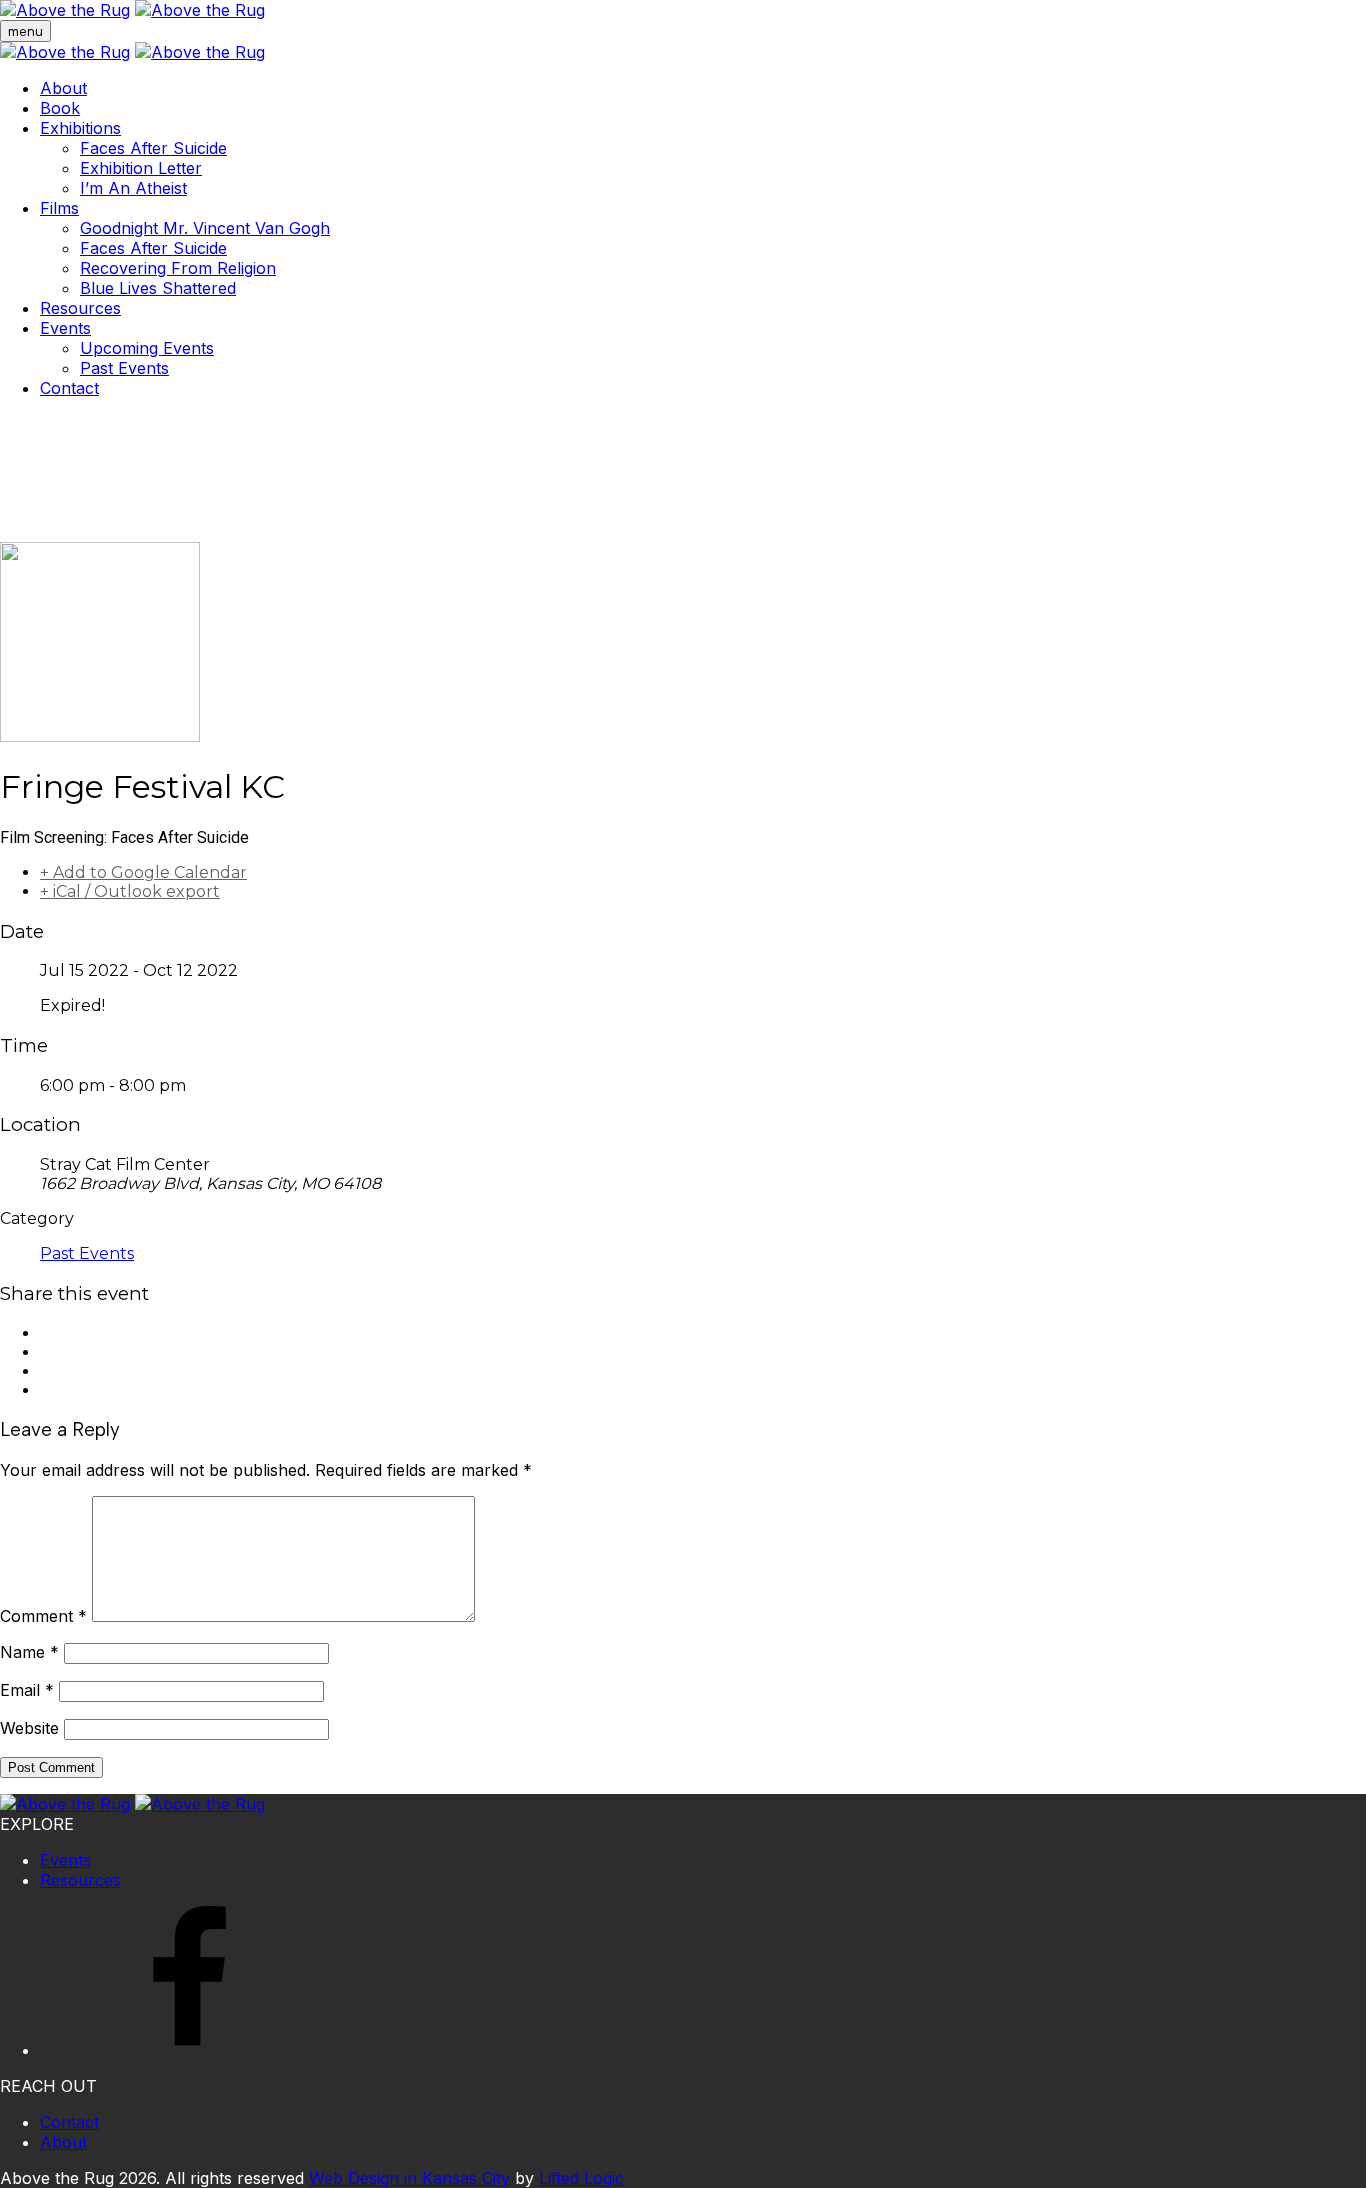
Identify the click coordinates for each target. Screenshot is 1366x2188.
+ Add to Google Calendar (143, 872)
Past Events (124, 368)
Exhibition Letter (141, 168)
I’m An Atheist (133, 188)
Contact (69, 388)
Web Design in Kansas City (409, 2178)
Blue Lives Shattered (158, 288)
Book (60, 108)
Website (29, 1728)
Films (59, 208)
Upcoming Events (147, 348)
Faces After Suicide (153, 148)
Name (29, 1652)
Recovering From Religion (178, 268)
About (63, 88)
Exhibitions (80, 128)
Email (27, 1690)
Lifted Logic (581, 2178)
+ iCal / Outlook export (130, 891)
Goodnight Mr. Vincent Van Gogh (205, 228)
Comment (43, 1616)
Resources (80, 308)
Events (65, 328)
